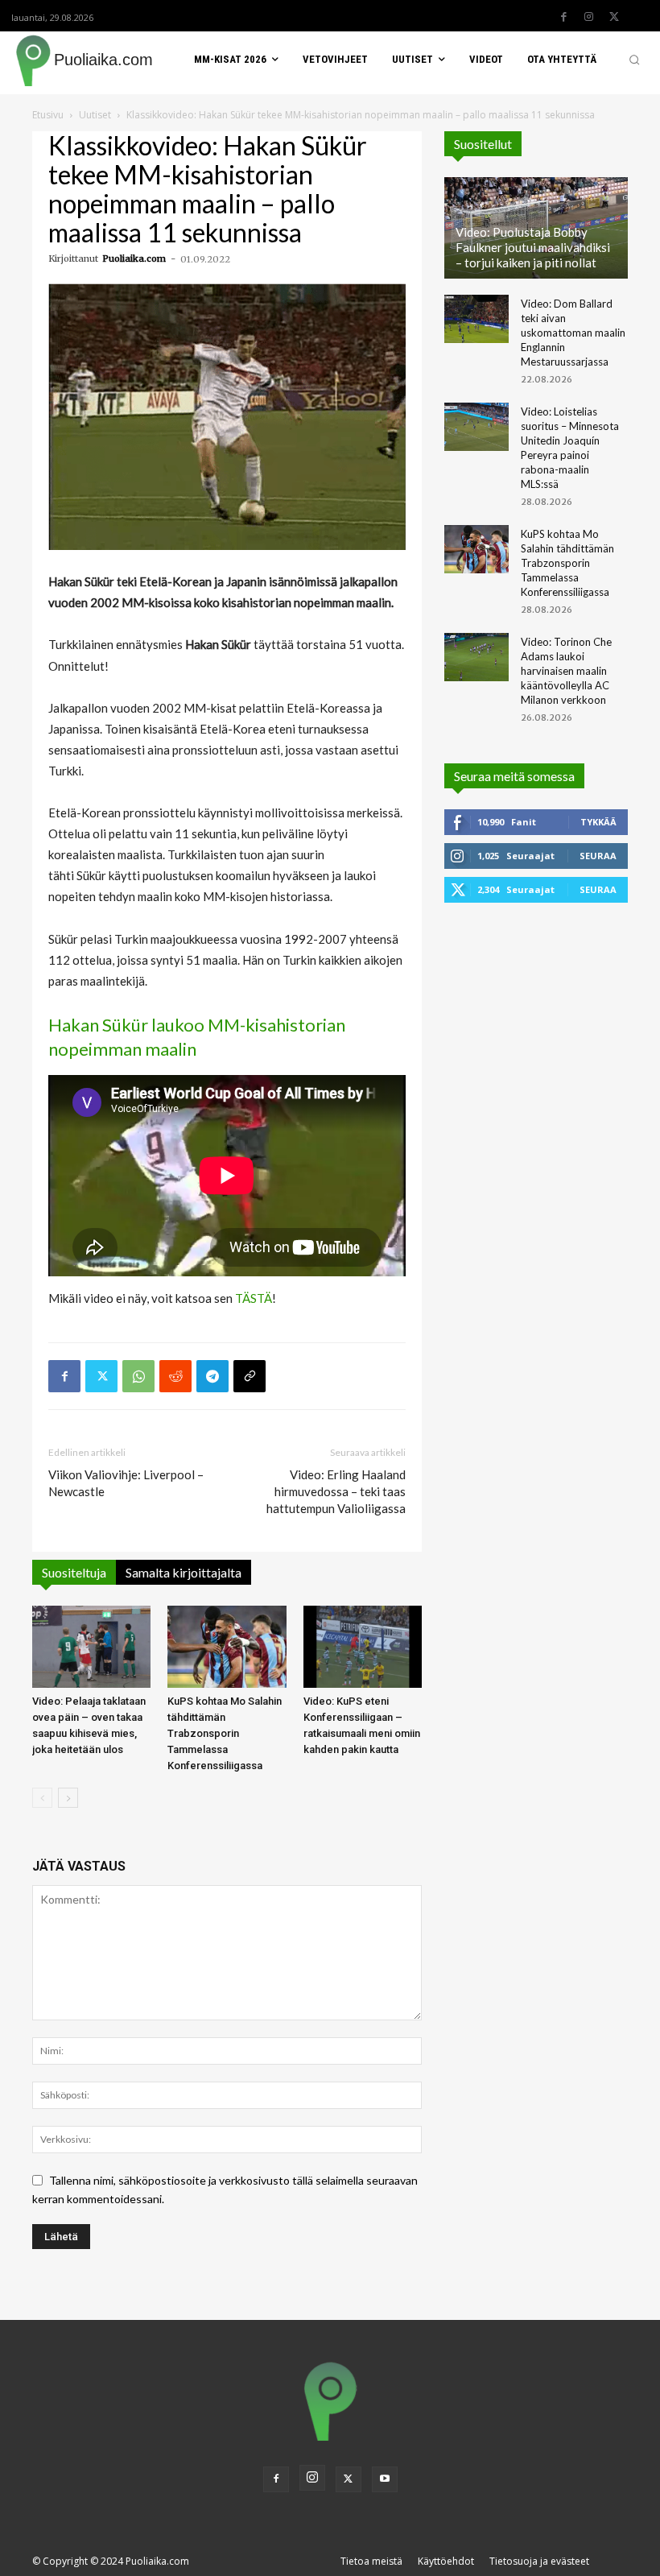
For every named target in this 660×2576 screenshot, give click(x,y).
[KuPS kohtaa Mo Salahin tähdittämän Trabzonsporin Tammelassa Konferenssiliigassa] (227, 1646)
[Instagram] (589, 17)
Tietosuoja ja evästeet (539, 2561)
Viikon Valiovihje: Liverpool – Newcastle (126, 1483)
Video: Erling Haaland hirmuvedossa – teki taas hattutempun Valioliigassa (336, 1491)
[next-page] (68, 1798)
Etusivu (48, 115)
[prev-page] (42, 1798)
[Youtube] (385, 2479)
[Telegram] (212, 1376)
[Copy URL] (250, 1376)
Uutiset (95, 115)
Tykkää (598, 822)
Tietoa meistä (371, 2561)
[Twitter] (614, 17)
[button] (634, 60)
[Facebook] (564, 17)
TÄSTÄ (254, 1298)
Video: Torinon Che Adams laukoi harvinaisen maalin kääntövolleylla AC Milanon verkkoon (566, 671)
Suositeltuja (74, 1572)
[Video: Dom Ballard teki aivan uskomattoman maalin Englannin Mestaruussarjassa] (476, 319)
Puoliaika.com (134, 258)
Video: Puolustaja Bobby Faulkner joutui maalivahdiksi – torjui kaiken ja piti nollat (533, 247)
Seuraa (598, 856)
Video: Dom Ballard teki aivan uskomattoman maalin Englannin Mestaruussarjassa (573, 333)
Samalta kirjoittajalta (184, 1572)
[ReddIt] (175, 1376)
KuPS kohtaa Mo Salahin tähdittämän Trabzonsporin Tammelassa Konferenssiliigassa (225, 1733)
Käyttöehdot (446, 2561)
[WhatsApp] (138, 1376)
